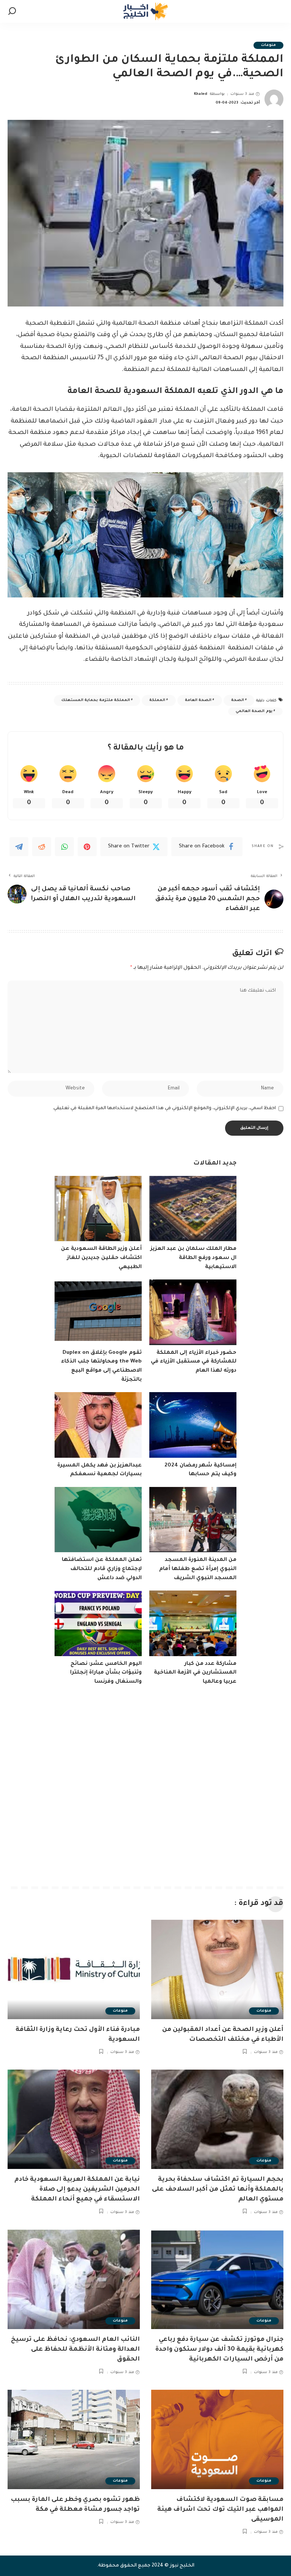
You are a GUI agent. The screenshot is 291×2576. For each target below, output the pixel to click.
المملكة (157, 700)
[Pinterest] (87, 847)
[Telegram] (19, 847)
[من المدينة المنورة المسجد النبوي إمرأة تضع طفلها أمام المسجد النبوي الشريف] (193, 1520)
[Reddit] (42, 847)
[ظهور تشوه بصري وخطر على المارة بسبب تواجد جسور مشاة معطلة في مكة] (74, 2439)
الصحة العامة (198, 700)
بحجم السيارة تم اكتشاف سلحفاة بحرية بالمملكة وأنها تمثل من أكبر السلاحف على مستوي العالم (218, 2189)
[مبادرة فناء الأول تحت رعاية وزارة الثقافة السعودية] (74, 1969)
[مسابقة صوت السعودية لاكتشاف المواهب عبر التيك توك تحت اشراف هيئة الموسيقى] (217, 2439)
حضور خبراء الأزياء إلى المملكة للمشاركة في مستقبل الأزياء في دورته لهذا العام (194, 1362)
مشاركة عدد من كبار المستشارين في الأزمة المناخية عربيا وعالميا (195, 1673)
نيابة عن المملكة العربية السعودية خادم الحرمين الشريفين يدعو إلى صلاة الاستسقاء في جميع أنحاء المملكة (77, 2189)
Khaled (201, 94)
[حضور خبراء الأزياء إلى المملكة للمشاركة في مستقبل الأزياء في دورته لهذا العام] (193, 1312)
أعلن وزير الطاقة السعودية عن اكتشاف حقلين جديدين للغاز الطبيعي (101, 1258)
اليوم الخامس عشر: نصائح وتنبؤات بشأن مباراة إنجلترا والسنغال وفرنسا (106, 1673)
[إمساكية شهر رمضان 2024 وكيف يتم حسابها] (193, 1425)
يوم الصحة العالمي (254, 711)
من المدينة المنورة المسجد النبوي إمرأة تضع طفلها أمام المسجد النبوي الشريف (198, 1569)
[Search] (12, 11)
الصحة (238, 700)
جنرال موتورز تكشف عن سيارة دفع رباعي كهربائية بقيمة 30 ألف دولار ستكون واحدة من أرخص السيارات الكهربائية (219, 2350)
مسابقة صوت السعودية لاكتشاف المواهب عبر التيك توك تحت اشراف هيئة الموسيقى (220, 2510)
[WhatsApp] (64, 847)
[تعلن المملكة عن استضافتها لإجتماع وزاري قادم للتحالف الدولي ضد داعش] (98, 1520)
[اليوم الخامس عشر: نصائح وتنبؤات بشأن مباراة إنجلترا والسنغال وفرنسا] (98, 1623)
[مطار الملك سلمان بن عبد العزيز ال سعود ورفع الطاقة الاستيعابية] (193, 1209)
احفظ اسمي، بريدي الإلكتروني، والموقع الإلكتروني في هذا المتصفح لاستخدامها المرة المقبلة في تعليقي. (164, 1108)
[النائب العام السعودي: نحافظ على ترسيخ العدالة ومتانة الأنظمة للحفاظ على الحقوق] (74, 2279)
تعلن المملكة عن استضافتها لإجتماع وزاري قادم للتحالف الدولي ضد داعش (102, 1569)
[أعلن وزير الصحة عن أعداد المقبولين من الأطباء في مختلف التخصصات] (217, 1969)
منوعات (268, 45)
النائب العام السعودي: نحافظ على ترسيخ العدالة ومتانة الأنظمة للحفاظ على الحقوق (75, 2350)
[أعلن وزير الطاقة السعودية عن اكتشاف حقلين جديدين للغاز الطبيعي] (98, 1209)
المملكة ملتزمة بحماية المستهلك (96, 700)
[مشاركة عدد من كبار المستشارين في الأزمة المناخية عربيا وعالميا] (193, 1623)
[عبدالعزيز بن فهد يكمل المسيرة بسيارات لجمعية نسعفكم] (98, 1425)
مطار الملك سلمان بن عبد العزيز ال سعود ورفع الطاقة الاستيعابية (193, 1258)
